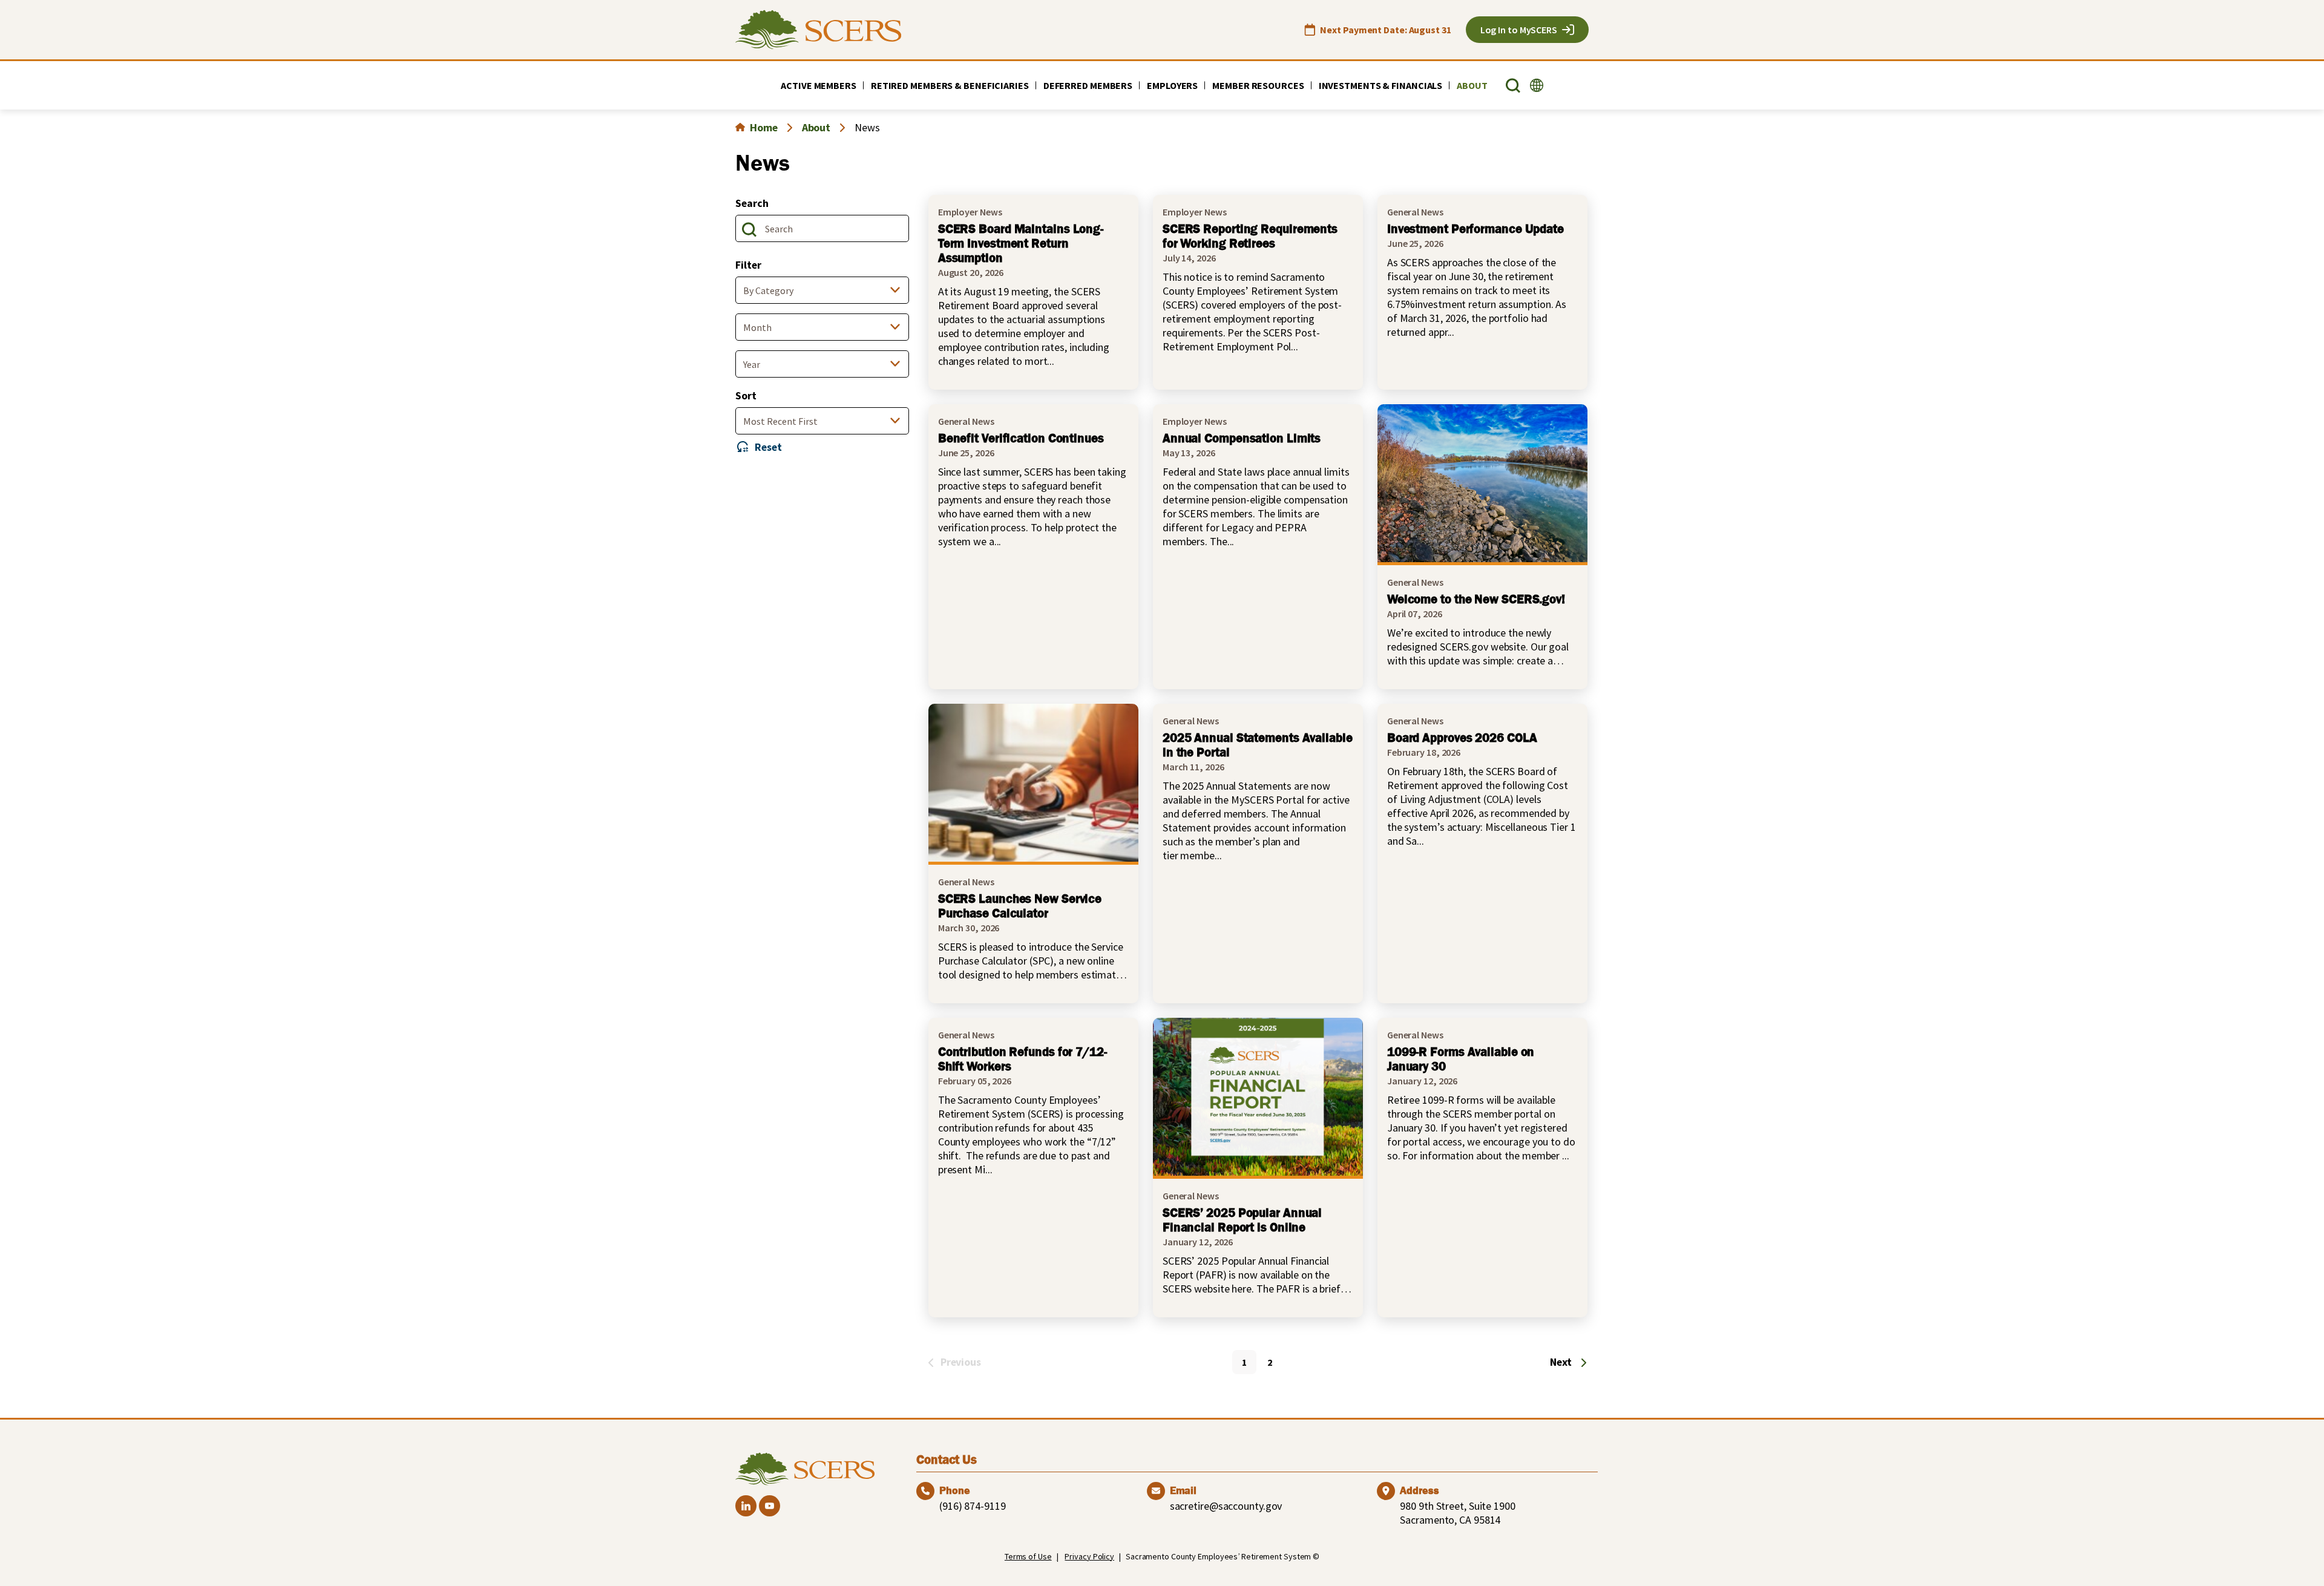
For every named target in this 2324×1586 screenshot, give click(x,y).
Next (1561, 1362)
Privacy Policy (1089, 1556)
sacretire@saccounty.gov (1226, 1506)
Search (752, 203)
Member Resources (1258, 85)
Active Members (819, 85)
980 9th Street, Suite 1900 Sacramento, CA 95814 (1457, 1513)
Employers (1172, 85)
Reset (768, 447)
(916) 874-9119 (973, 1506)
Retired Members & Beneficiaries (950, 85)
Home (764, 127)
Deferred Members (1088, 85)
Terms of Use (1028, 1556)
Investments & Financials (1381, 85)
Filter (748, 265)
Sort (746, 395)
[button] (1513, 86)
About (1472, 85)
